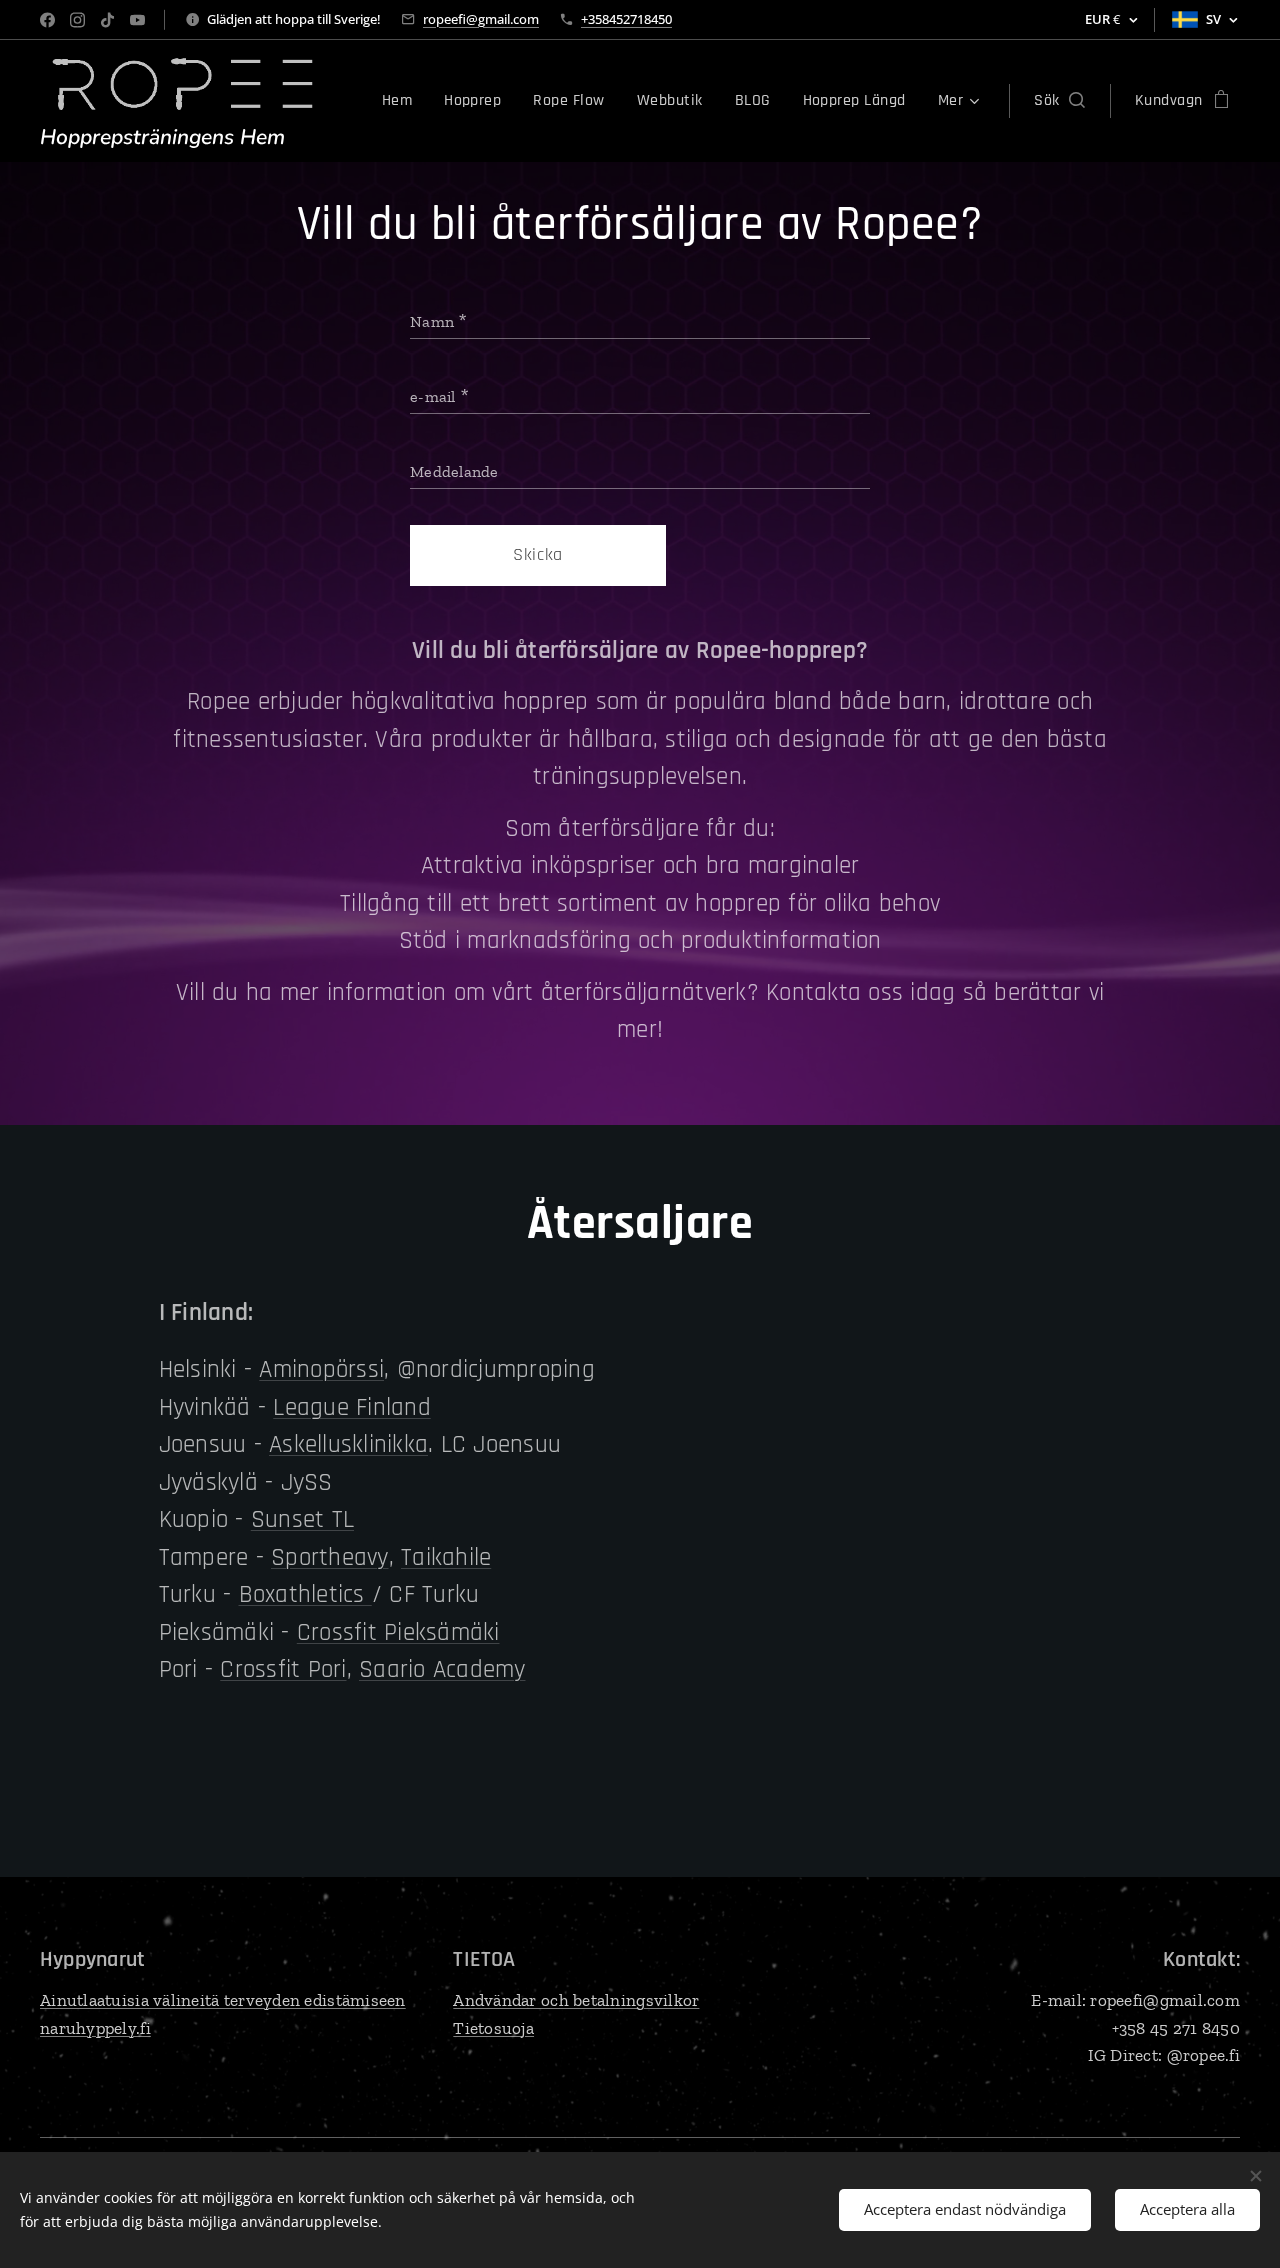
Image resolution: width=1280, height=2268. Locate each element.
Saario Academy (442, 1670)
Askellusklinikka (348, 1445)
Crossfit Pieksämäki (398, 1633)
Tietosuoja (493, 2028)
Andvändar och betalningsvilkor (576, 2000)
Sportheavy (330, 1558)
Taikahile (446, 1558)
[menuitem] (402, 101)
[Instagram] (77, 20)
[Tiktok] (107, 20)
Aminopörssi (321, 1370)
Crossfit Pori (283, 1670)
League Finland (352, 1408)
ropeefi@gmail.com (481, 19)
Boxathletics (305, 1595)
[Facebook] (47, 20)
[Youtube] (137, 20)
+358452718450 (626, 19)
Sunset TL (302, 1520)
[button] (1059, 101)
